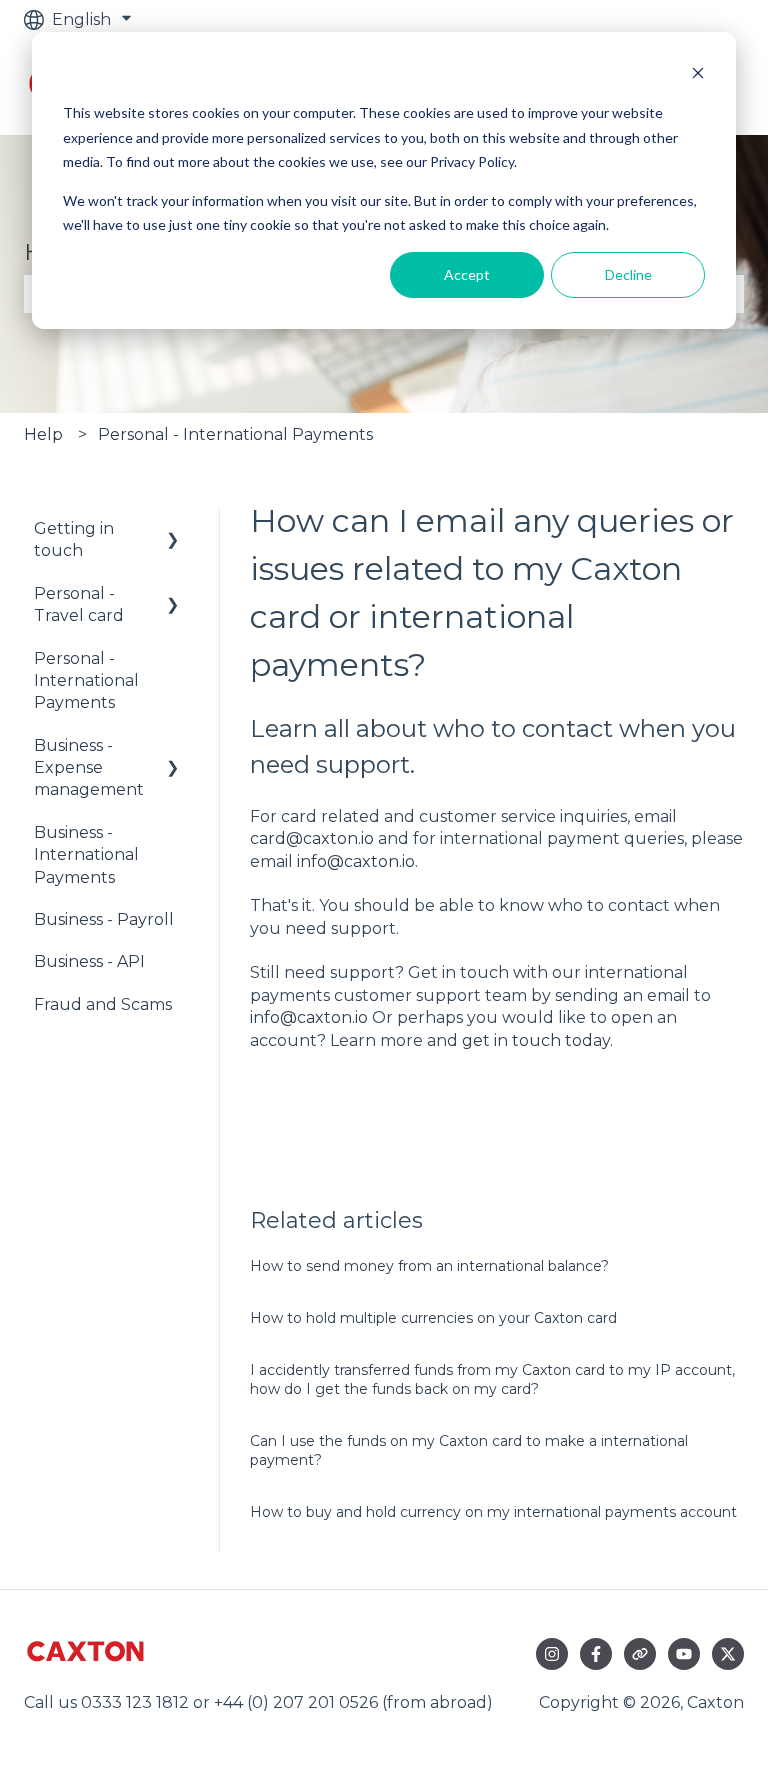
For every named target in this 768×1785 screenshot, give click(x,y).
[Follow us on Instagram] (552, 1654)
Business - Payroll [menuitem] (104, 919)
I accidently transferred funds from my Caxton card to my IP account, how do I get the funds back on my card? (492, 1380)
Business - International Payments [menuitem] (86, 855)
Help (43, 434)
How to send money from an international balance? (429, 1266)
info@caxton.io (356, 861)
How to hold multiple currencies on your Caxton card (433, 1318)
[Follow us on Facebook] (596, 1654)
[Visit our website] (640, 1654)
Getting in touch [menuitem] (74, 539)
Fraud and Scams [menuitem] (103, 1004)
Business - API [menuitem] (89, 961)
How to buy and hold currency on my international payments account (493, 1512)
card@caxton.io (312, 838)
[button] (173, 530)
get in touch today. (537, 1040)
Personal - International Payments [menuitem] (86, 681)
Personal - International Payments (235, 434)
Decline (628, 274)
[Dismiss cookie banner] (698, 75)
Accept (467, 274)
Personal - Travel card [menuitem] (79, 604)
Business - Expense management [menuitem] (89, 768)
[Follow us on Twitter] (728, 1654)
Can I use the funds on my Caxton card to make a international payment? (469, 1451)
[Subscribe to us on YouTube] (684, 1654)
